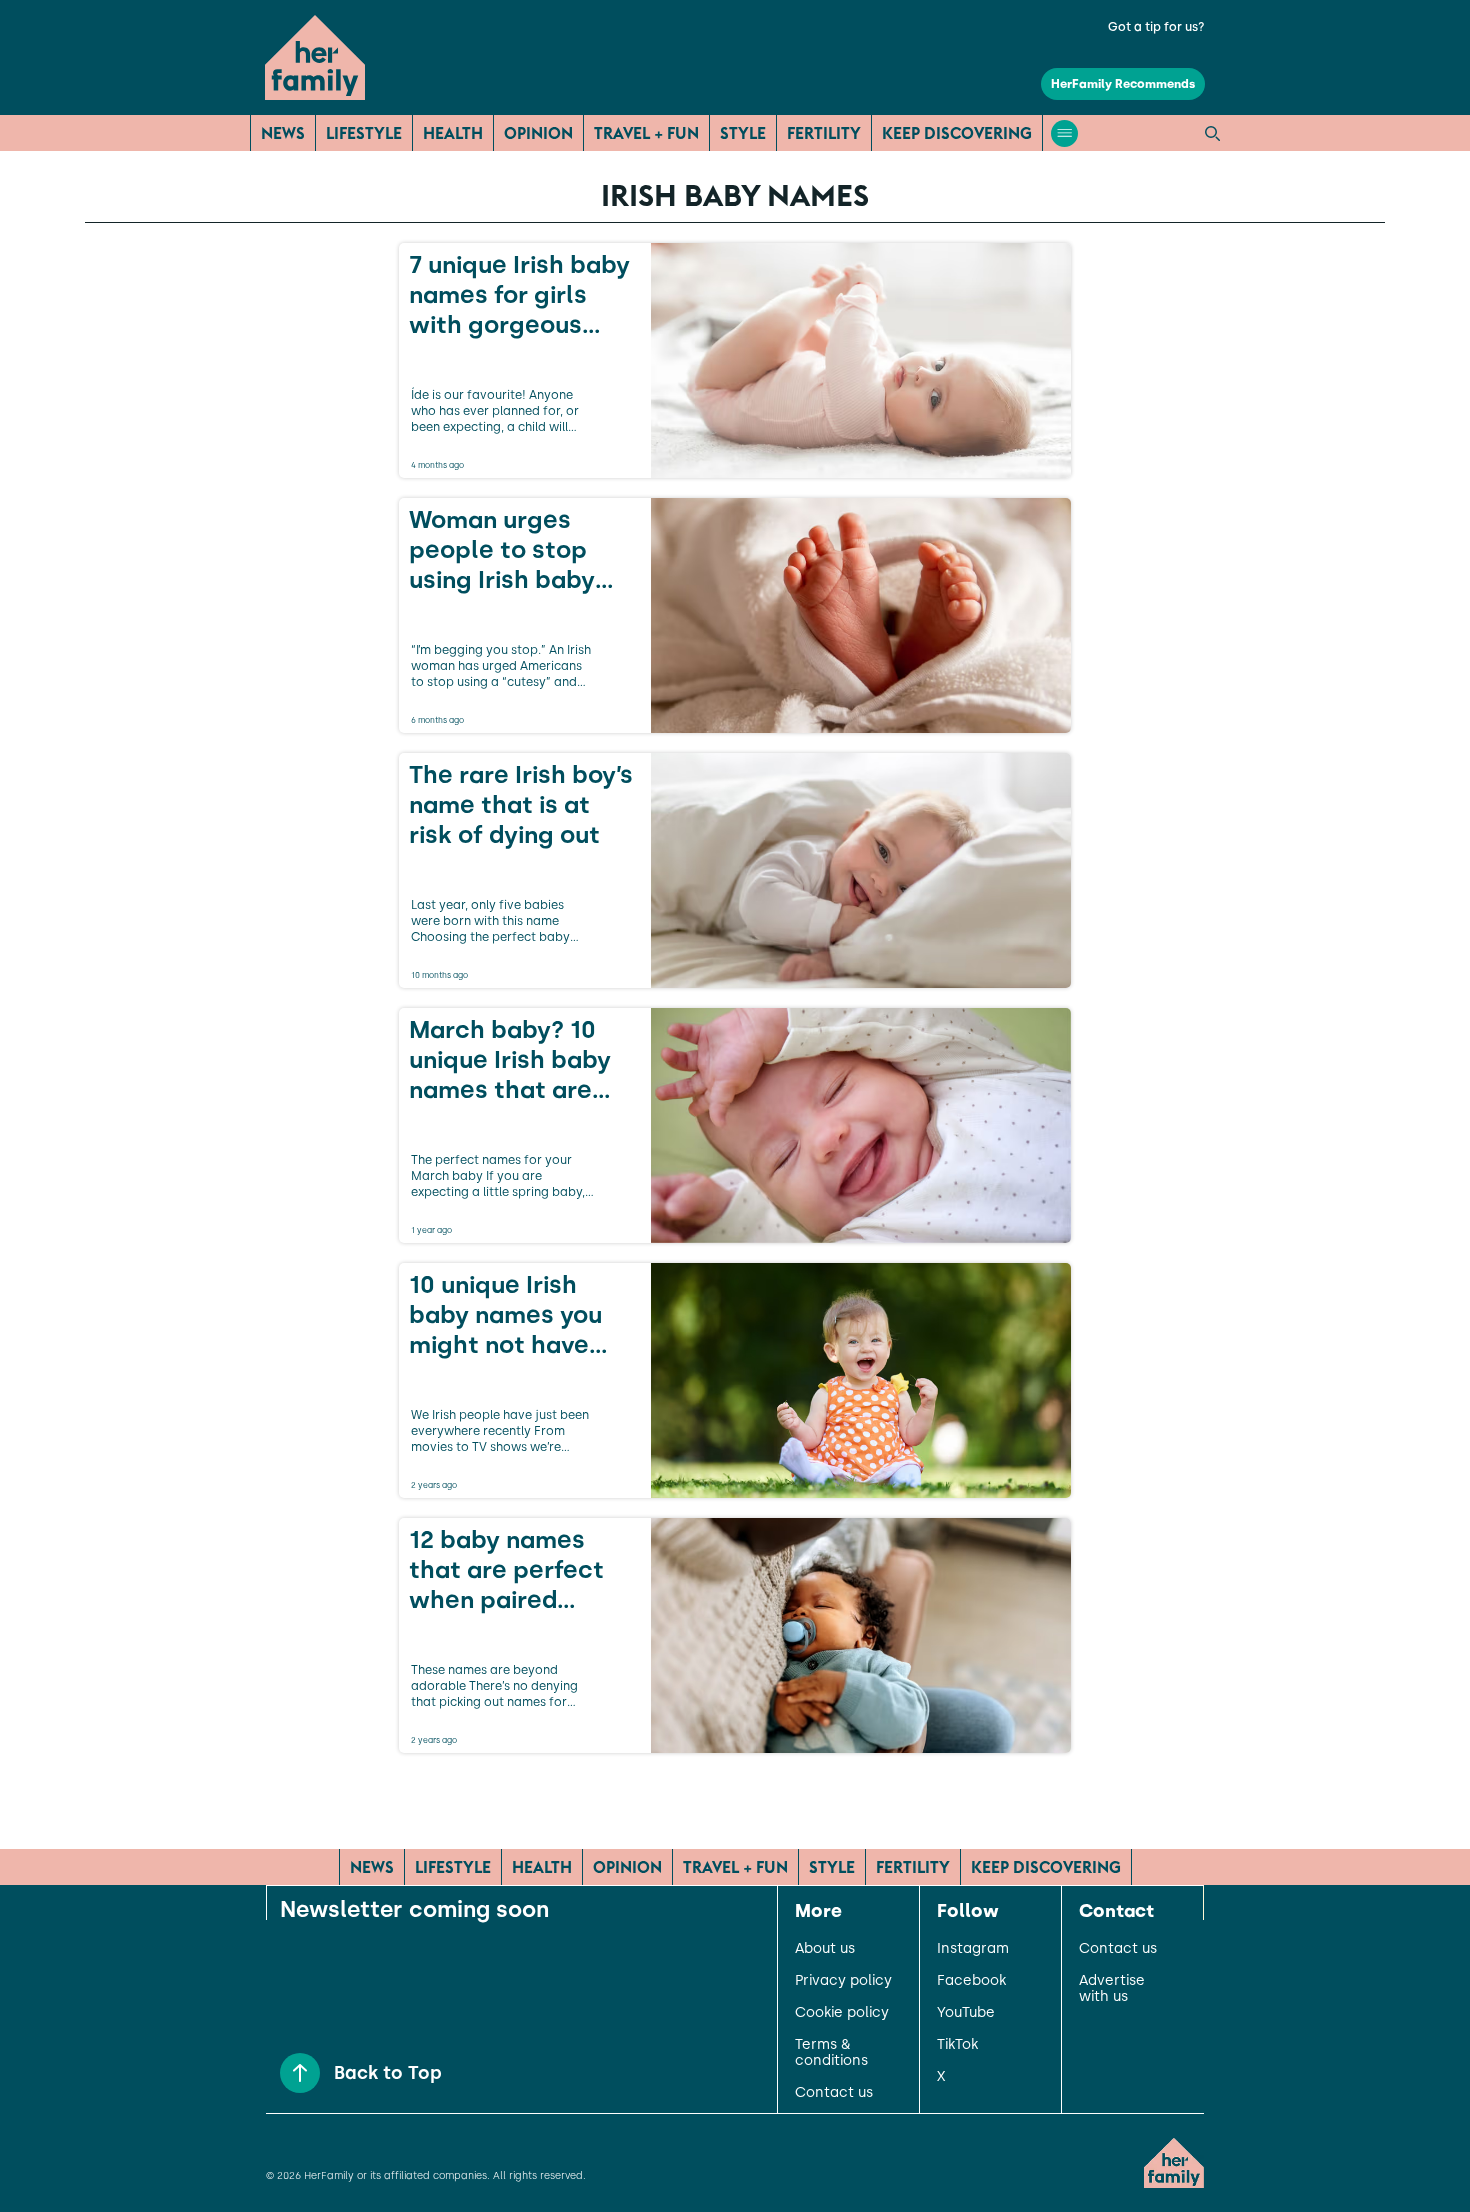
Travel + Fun (646, 133)
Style (743, 133)
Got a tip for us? (1156, 27)
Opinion (538, 133)
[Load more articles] (735, 1797)
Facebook (971, 1981)
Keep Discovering (957, 133)
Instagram (973, 1949)
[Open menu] (1064, 133)
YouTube (966, 2013)
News (283, 133)
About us (825, 1949)
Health (453, 133)
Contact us (834, 2093)
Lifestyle (364, 133)
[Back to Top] (300, 2073)
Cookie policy (842, 2013)
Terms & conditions (831, 2053)
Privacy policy (843, 1981)
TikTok (957, 2045)
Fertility (824, 133)
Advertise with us (1112, 1989)
